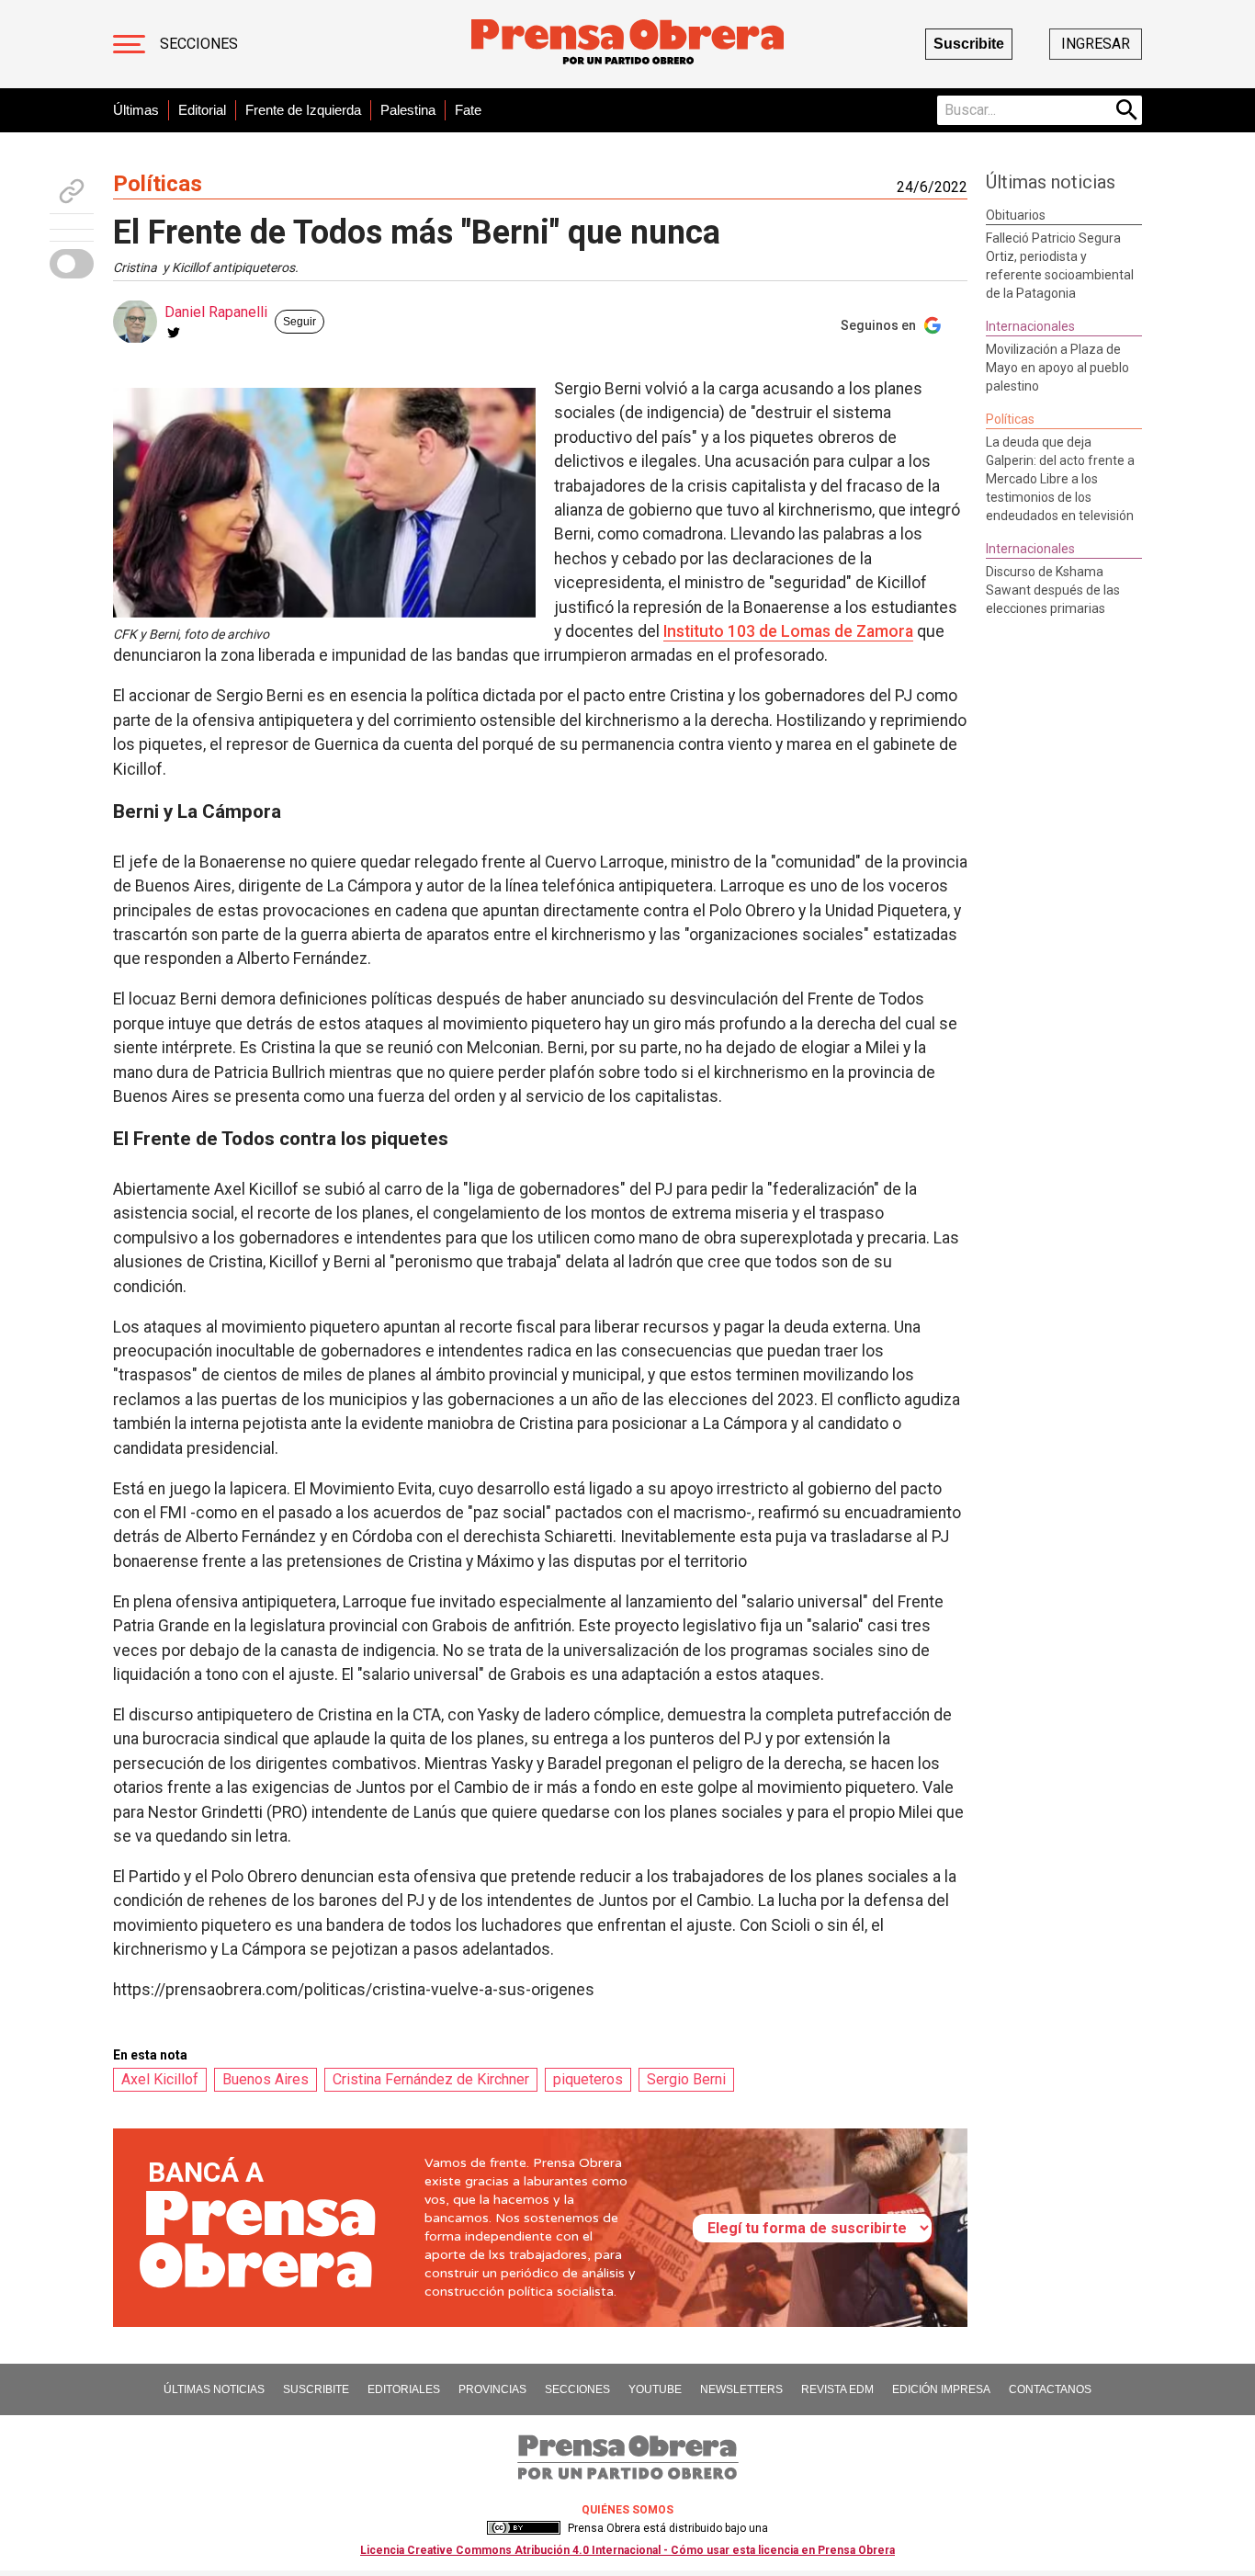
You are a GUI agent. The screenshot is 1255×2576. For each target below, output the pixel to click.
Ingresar (1096, 44)
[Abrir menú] (129, 44)
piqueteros (588, 2079)
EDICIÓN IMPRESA (941, 2389)
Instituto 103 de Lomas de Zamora (788, 631)
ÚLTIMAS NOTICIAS (214, 2389)
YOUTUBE (655, 2389)
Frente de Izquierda (303, 110)
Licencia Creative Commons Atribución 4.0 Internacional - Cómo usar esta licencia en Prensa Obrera (627, 2550)
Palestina (408, 110)
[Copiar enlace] (72, 191)
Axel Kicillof (160, 2079)
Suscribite (969, 44)
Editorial (202, 110)
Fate (468, 110)
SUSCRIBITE (316, 2389)
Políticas (158, 184)
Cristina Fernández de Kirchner (431, 2079)
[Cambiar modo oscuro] (72, 264)
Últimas (136, 110)
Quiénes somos (627, 2510)
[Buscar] (1127, 110)
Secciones (199, 44)
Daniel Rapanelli (216, 312)
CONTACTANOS (1050, 2389)
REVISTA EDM (837, 2389)
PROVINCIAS (492, 2389)
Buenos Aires (266, 2079)
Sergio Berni (686, 2079)
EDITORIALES (404, 2389)
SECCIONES (577, 2389)
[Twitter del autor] (174, 333)
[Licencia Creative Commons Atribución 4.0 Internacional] (524, 2528)
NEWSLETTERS (741, 2389)
